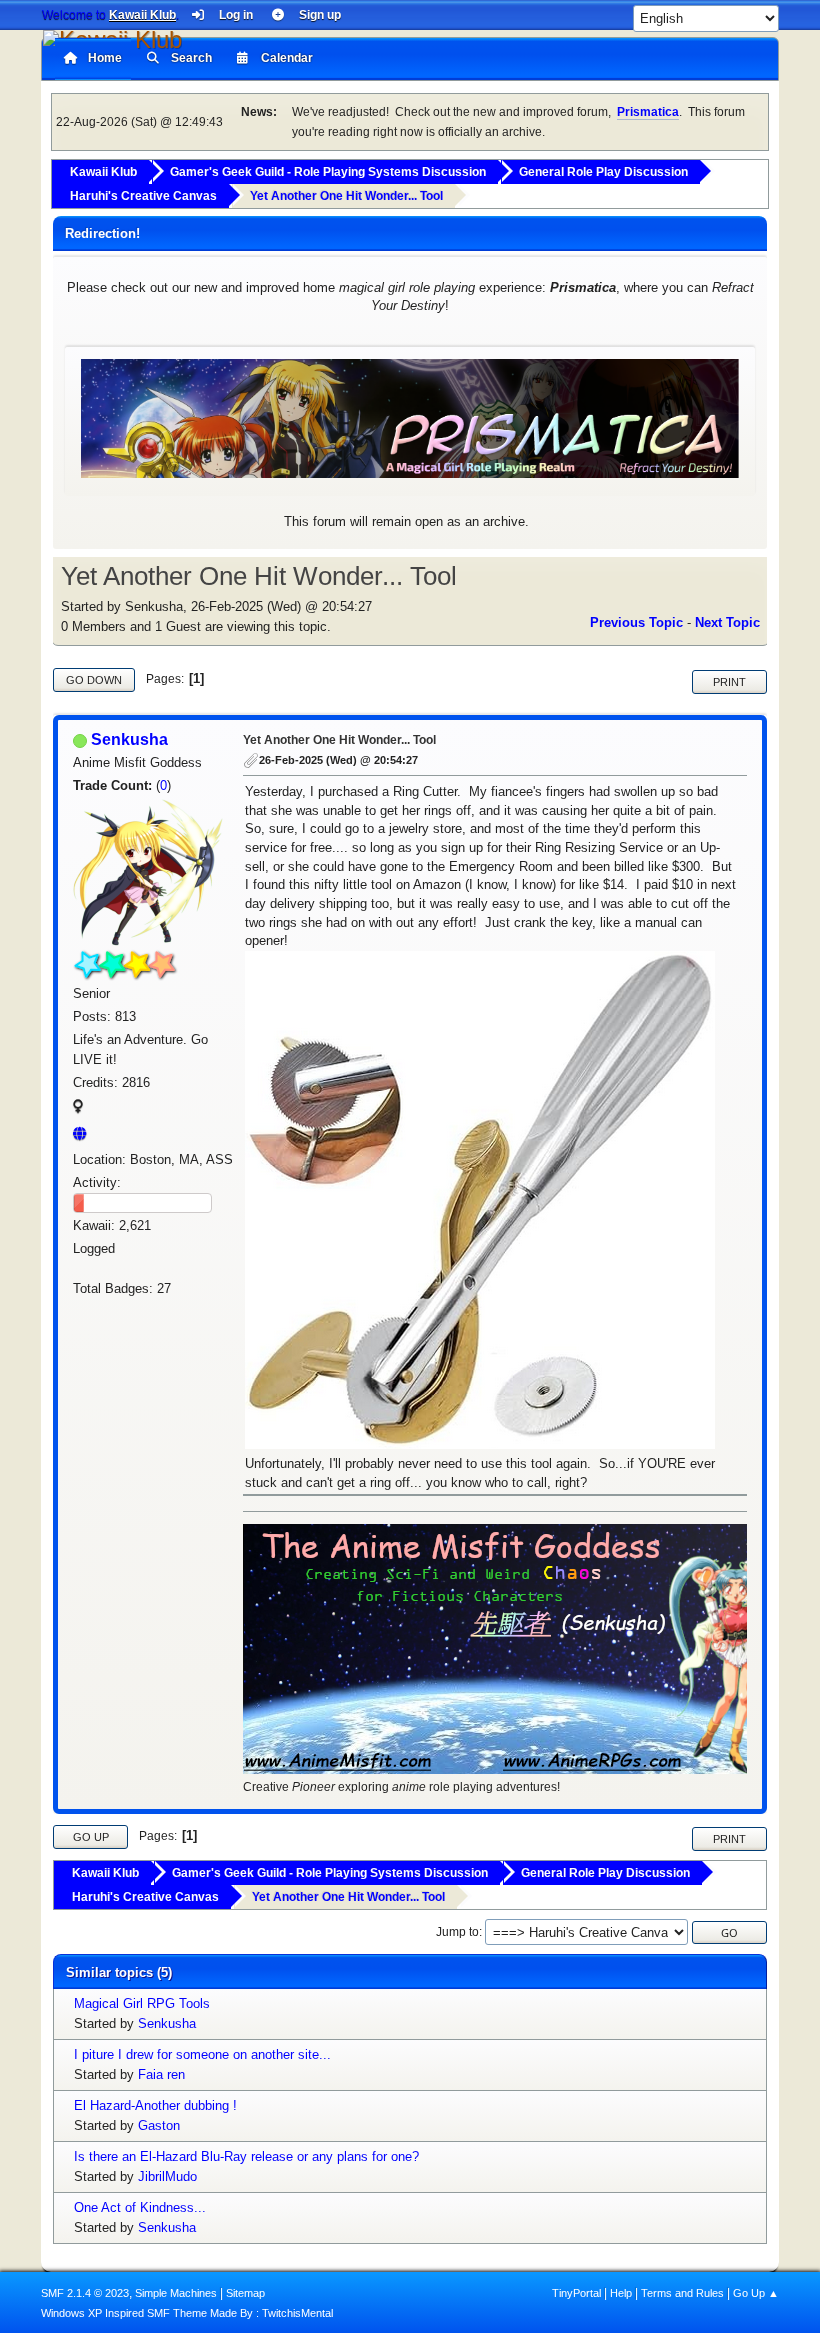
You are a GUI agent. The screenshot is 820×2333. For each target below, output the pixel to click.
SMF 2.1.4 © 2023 (85, 2293)
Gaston (159, 2125)
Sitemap (245, 2293)
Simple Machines (176, 2293)
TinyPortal (576, 2293)
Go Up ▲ (756, 2293)
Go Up (91, 1837)
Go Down (94, 680)
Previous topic (636, 622)
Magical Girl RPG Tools (142, 2003)
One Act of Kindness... (140, 2207)
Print (729, 682)
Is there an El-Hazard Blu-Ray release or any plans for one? (246, 2156)
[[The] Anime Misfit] (85, 1133)
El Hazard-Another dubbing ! (155, 2105)
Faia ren (161, 2074)
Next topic (727, 622)
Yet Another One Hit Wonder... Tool (339, 740)
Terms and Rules (682, 2293)
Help (621, 2293)
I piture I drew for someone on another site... (202, 2054)
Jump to (457, 1932)
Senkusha (129, 739)
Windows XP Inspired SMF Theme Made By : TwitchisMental (187, 2313)
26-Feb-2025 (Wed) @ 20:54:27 (338, 760)
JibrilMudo (167, 2176)
